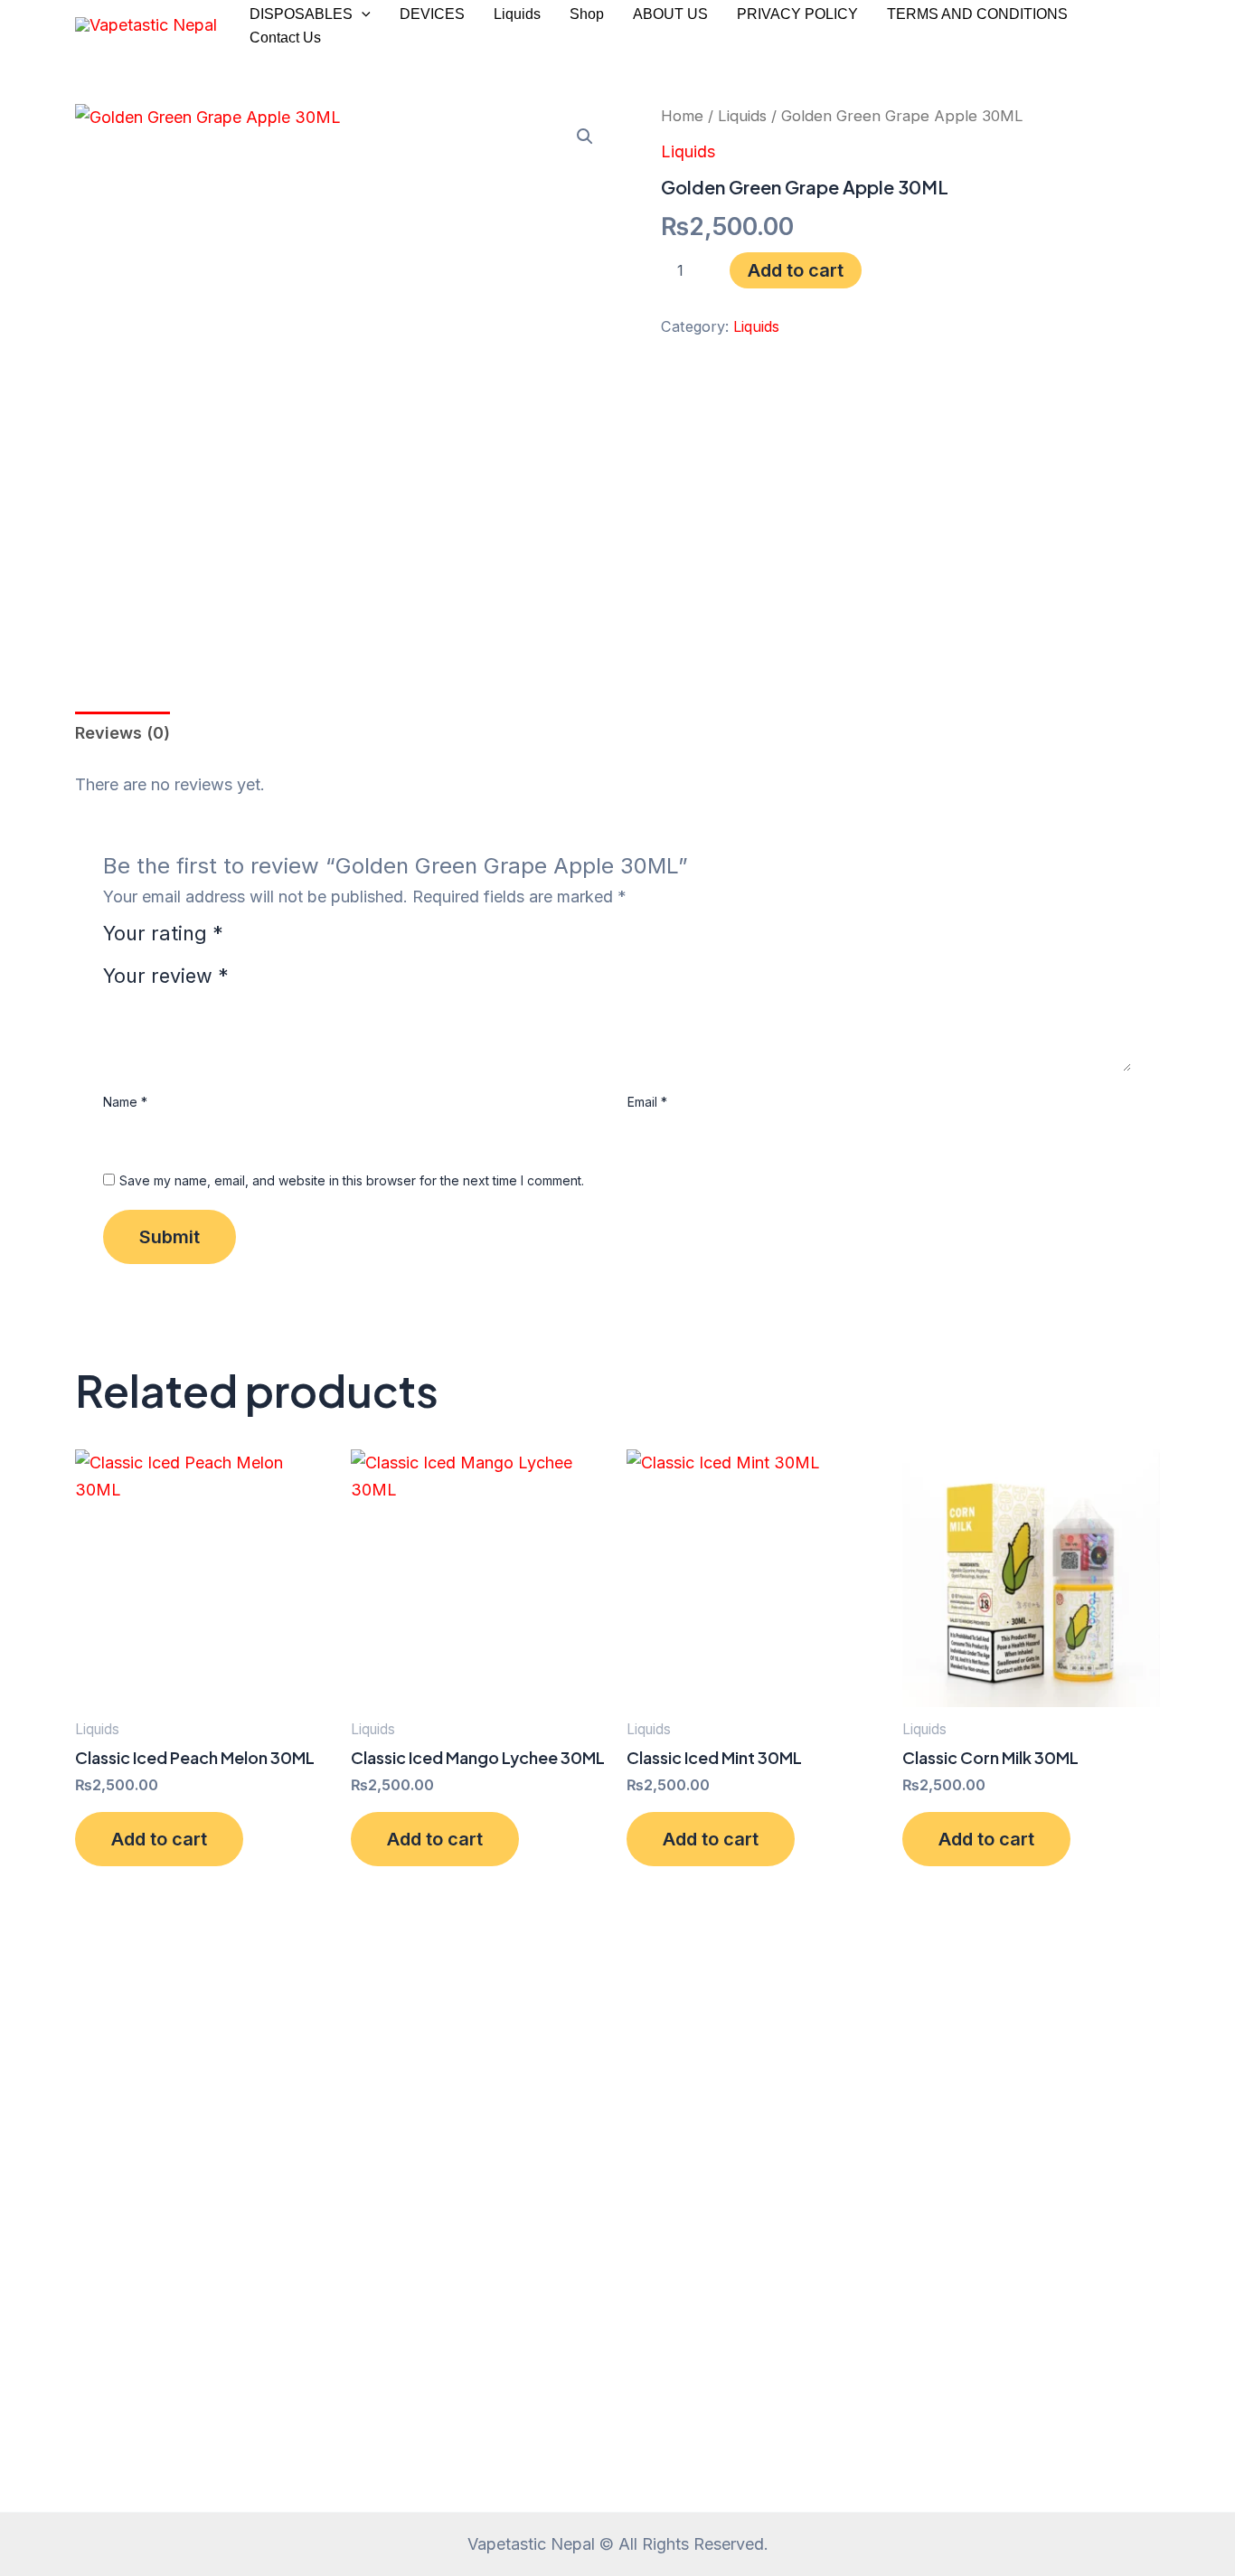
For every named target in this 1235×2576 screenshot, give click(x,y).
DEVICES (432, 14)
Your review (166, 976)
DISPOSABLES (301, 14)
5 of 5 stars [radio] (339, 941)
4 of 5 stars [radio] (316, 941)
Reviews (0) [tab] (123, 733)
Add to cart (796, 270)
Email (647, 1102)
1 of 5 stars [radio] (243, 941)
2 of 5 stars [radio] (267, 941)
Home (682, 116)
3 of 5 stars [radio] (291, 941)
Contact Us (285, 38)
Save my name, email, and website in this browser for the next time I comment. (352, 1180)
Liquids (517, 14)
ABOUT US (670, 14)
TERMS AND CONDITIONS (977, 14)
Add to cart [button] (159, 1839)
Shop (587, 14)
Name (125, 1102)
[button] (362, 14)
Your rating (163, 934)
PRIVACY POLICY (797, 14)
